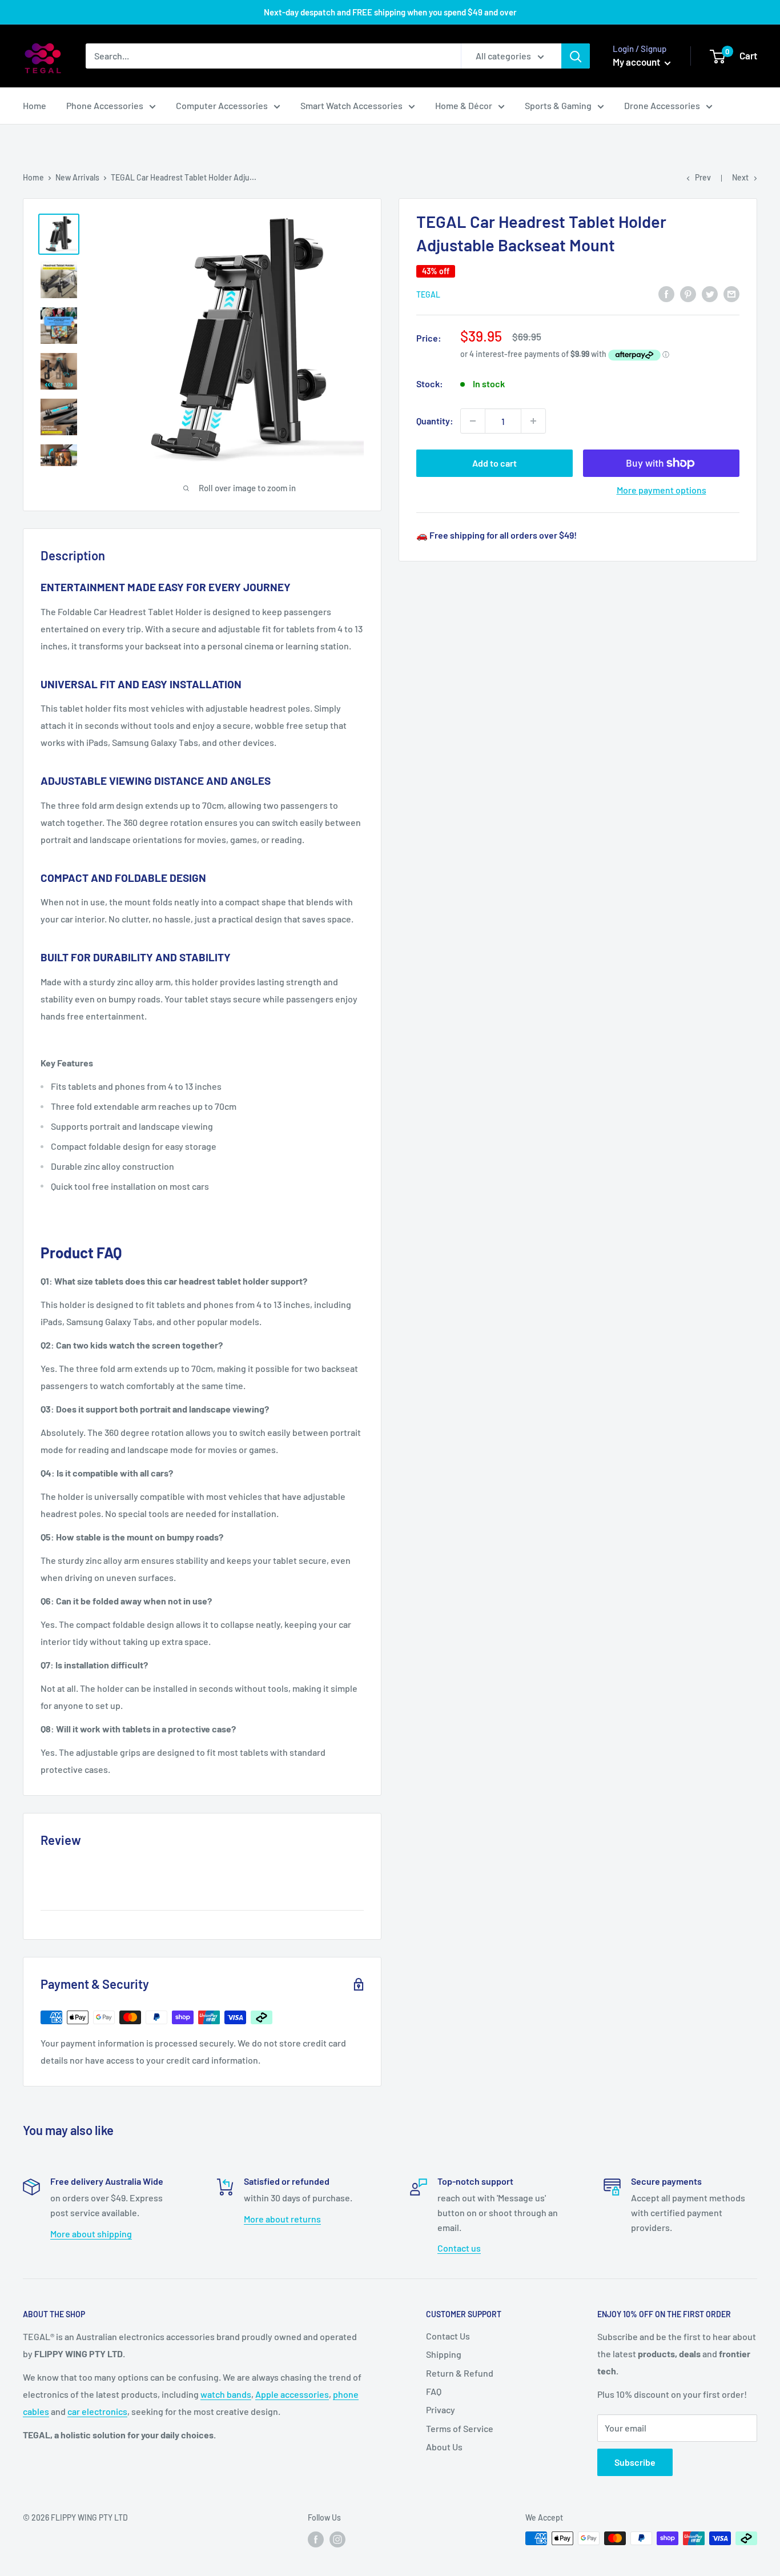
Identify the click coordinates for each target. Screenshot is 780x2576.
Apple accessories (292, 2394)
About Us (444, 2447)
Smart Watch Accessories (351, 105)
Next (740, 177)
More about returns (282, 2219)
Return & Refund (460, 2373)
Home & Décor (464, 105)
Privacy (441, 2410)
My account (637, 62)
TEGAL (428, 294)
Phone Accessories (105, 105)
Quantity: (435, 421)
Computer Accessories (222, 105)
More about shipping (91, 2234)
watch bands (226, 2394)
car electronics (97, 2411)
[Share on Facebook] (666, 293)
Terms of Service (460, 2428)
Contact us (459, 2248)
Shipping (444, 2354)
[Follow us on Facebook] (316, 2539)
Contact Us (448, 2336)
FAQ (434, 2391)
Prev (703, 177)
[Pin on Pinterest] (688, 293)
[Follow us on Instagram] (337, 2539)
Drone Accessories (662, 105)
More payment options (662, 490)
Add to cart (494, 463)
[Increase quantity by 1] (533, 421)
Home (35, 105)
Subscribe (635, 2462)
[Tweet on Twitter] (710, 293)
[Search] (576, 56)
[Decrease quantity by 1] (473, 421)
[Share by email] (731, 293)
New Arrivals (77, 177)
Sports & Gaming (558, 105)
